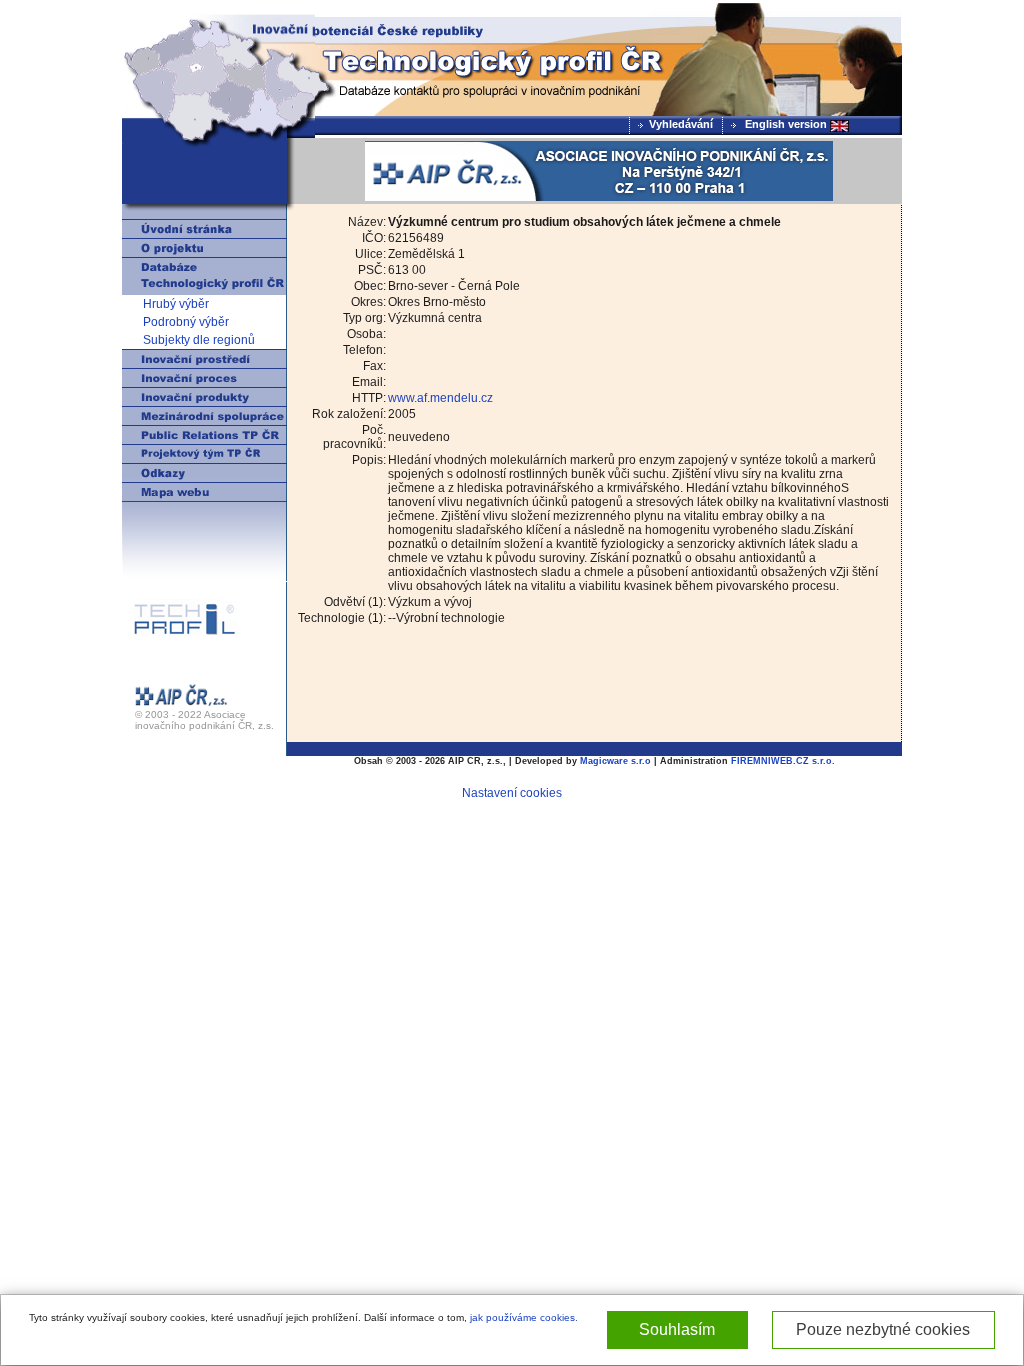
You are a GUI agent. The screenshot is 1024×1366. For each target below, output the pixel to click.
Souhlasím (677, 1329)
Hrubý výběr (176, 304)
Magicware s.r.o (615, 761)
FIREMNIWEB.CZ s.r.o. (783, 761)
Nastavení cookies (512, 793)
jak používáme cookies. (524, 1317)
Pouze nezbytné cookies (883, 1329)
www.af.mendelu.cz (440, 398)
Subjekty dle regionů (199, 340)
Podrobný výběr (186, 322)
